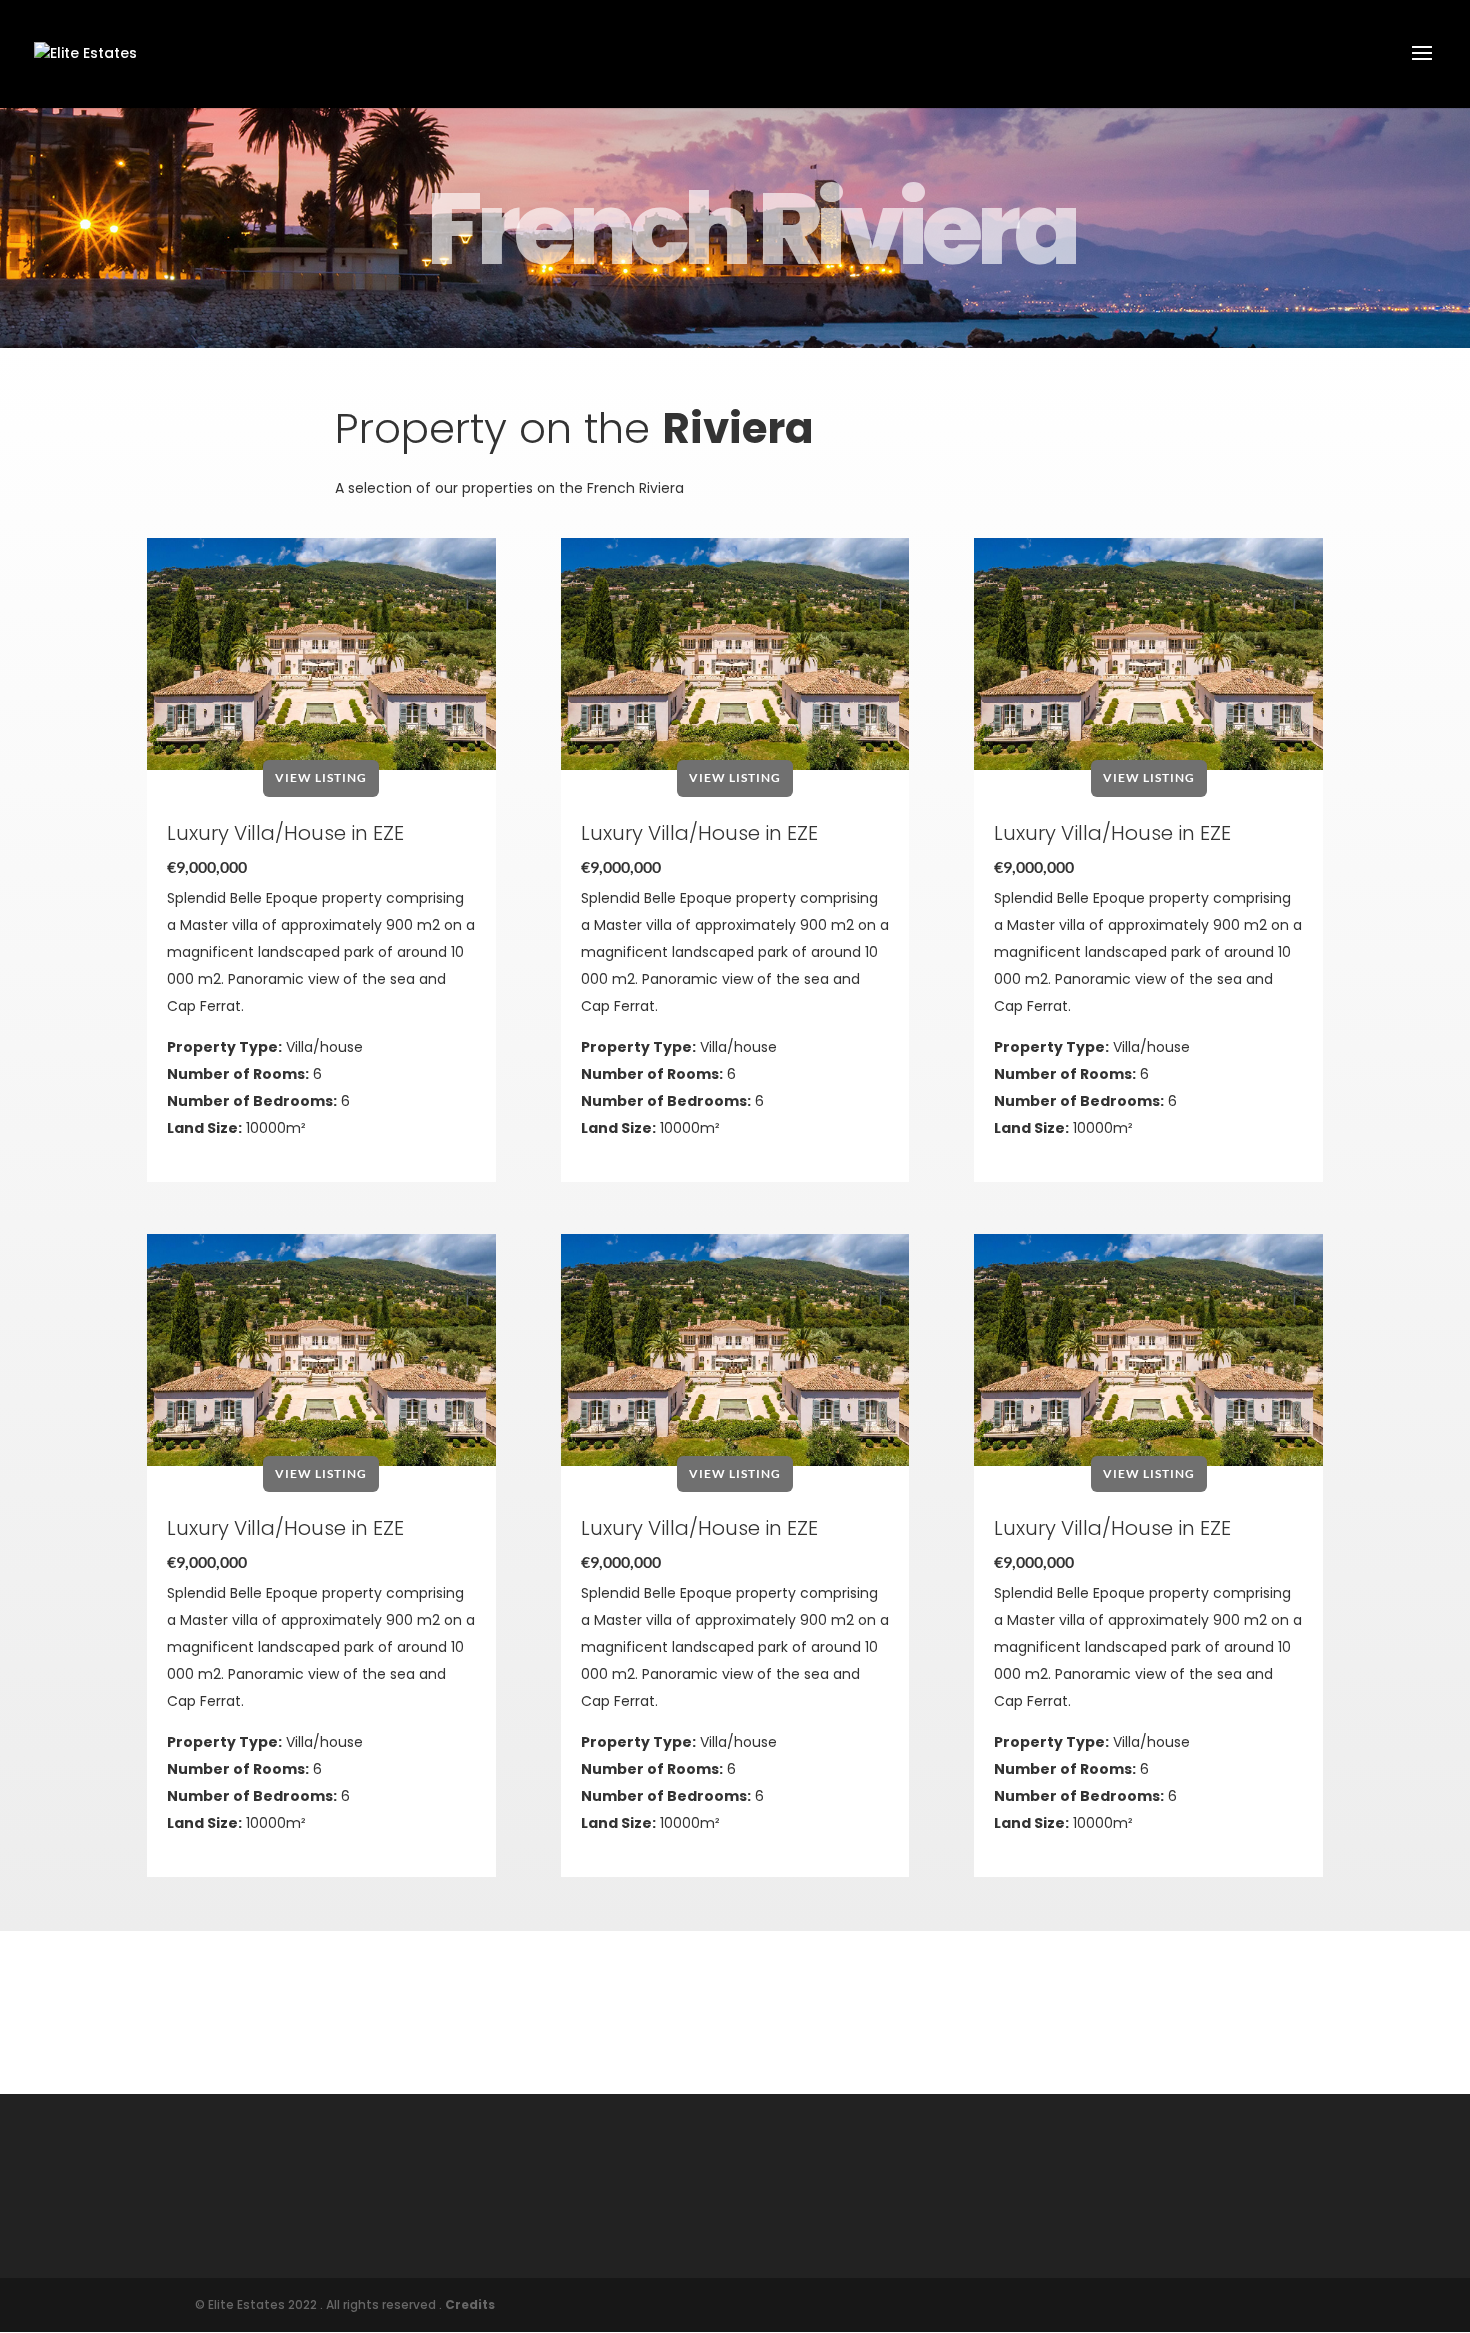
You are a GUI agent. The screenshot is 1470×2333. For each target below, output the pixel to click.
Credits (470, 2304)
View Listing (321, 777)
